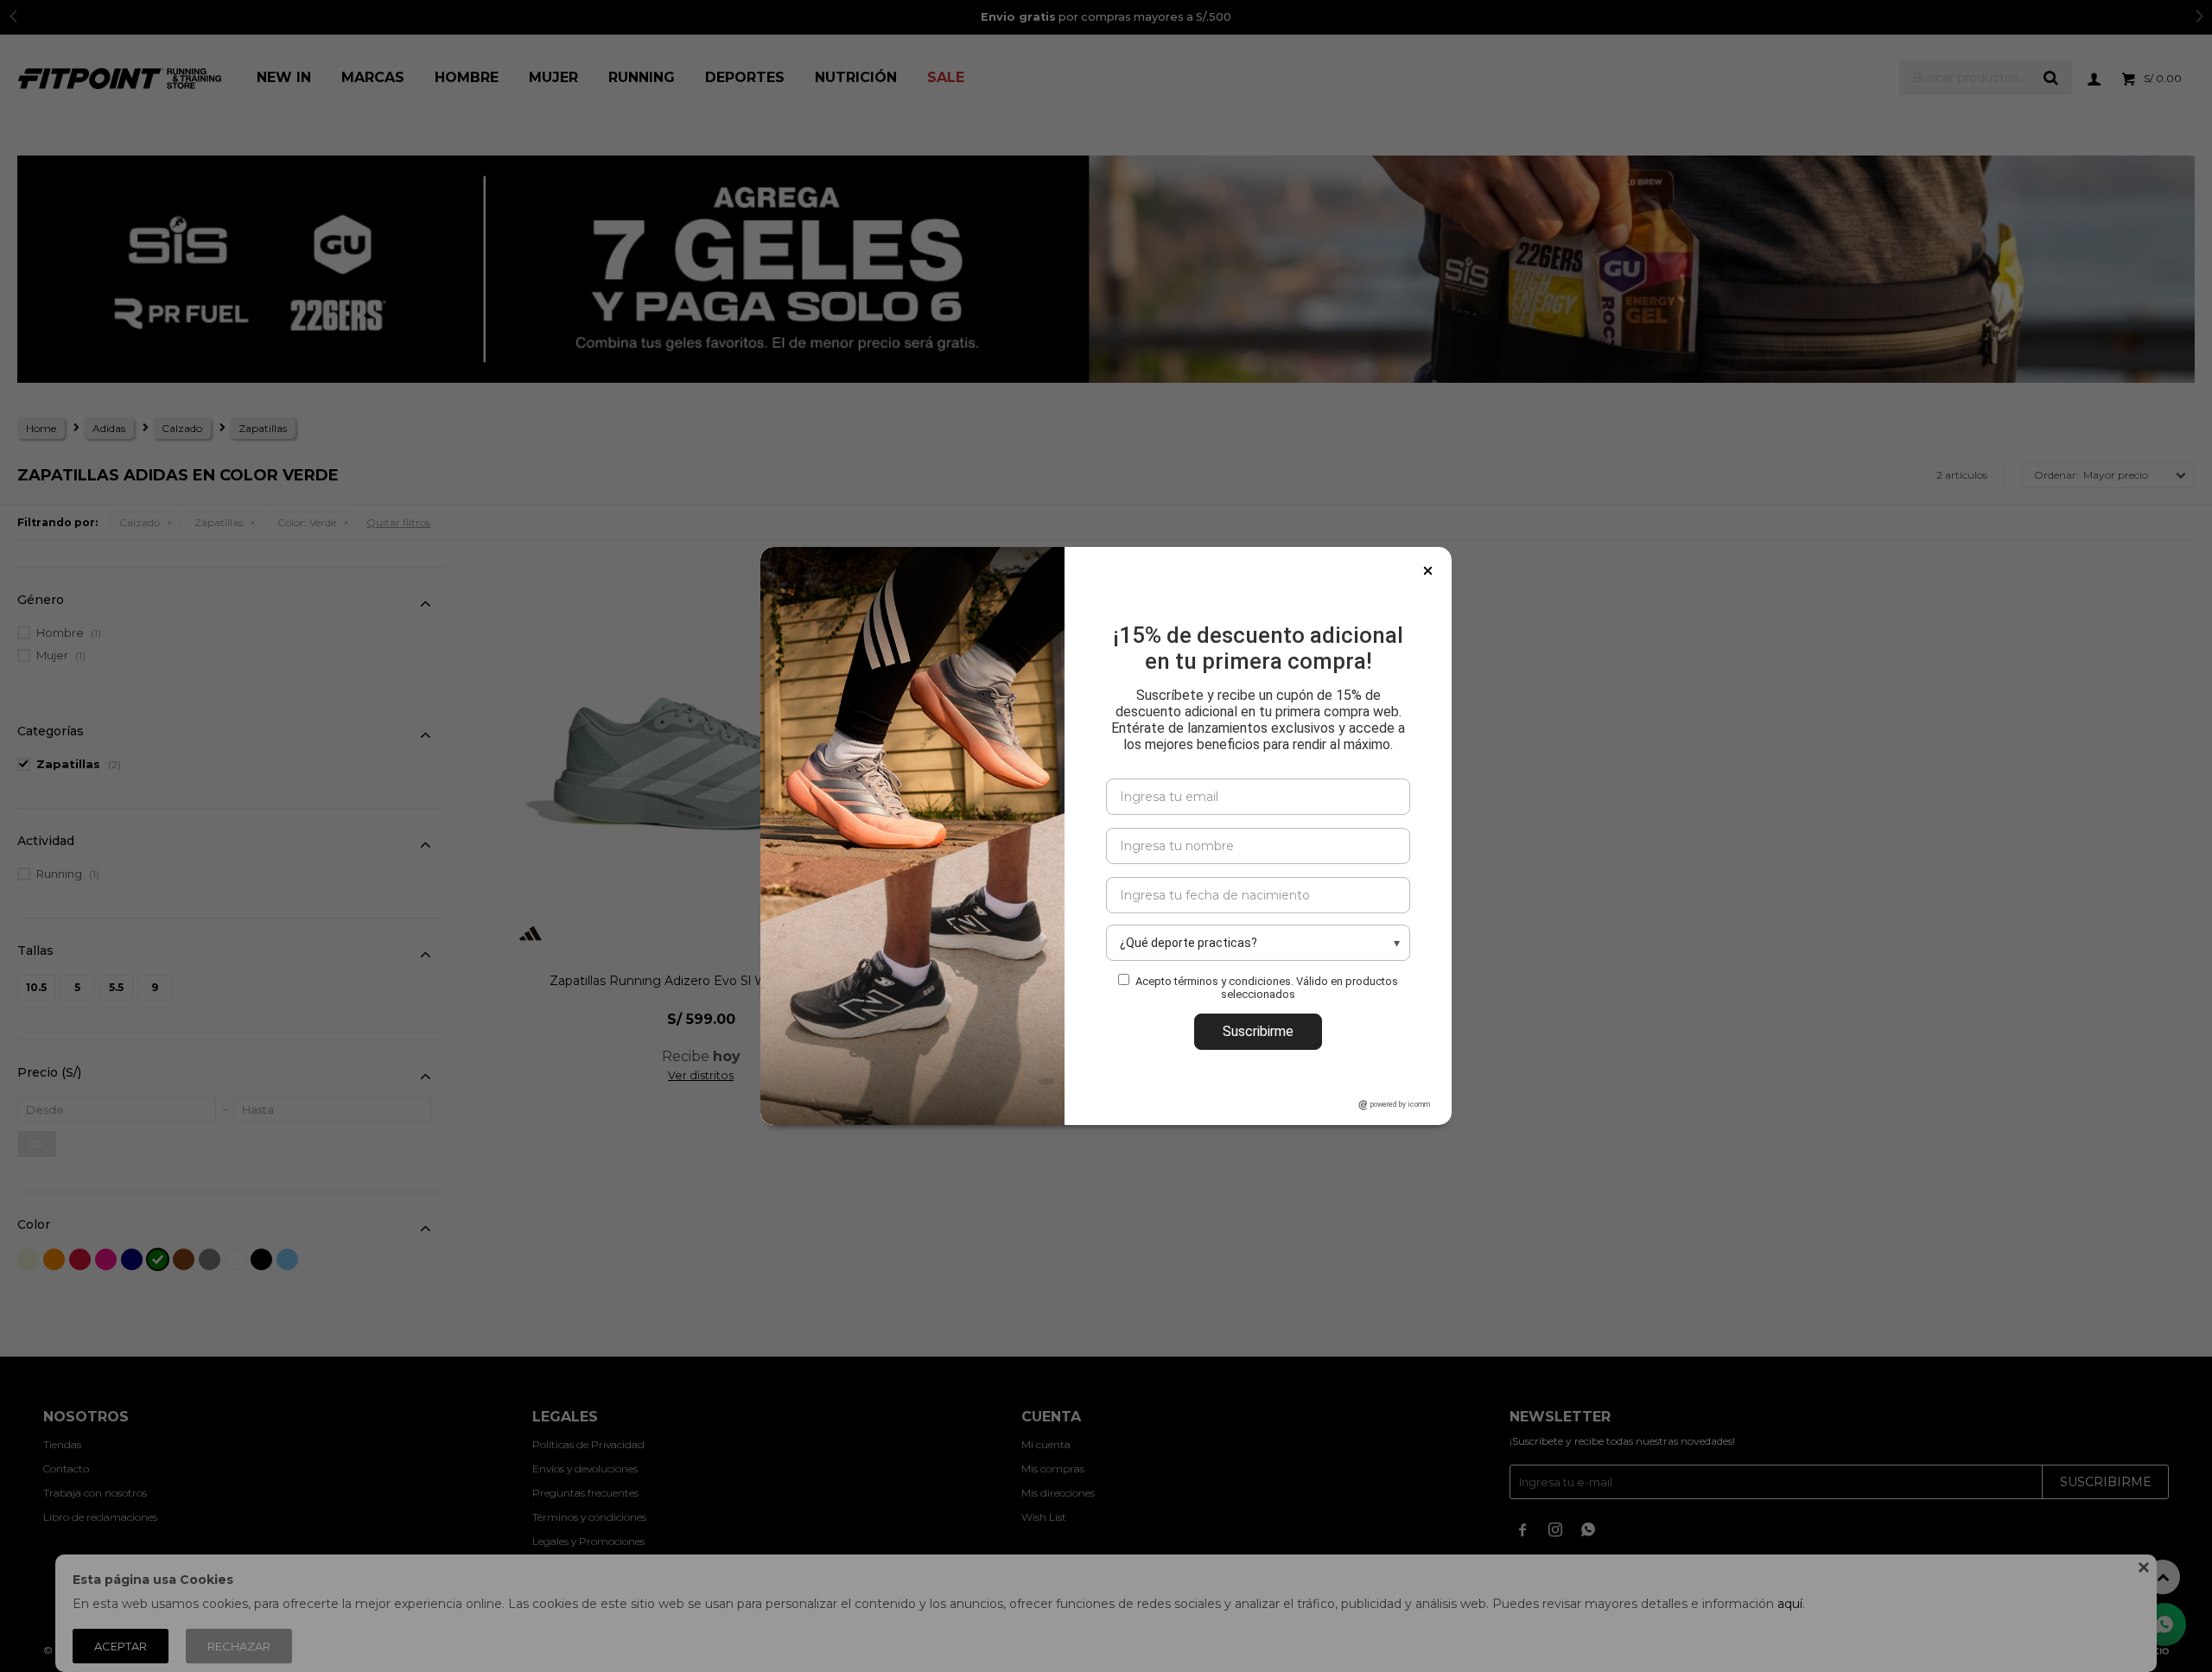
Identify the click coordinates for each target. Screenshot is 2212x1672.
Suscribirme (1258, 1031)
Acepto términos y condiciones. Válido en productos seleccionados (1267, 988)
